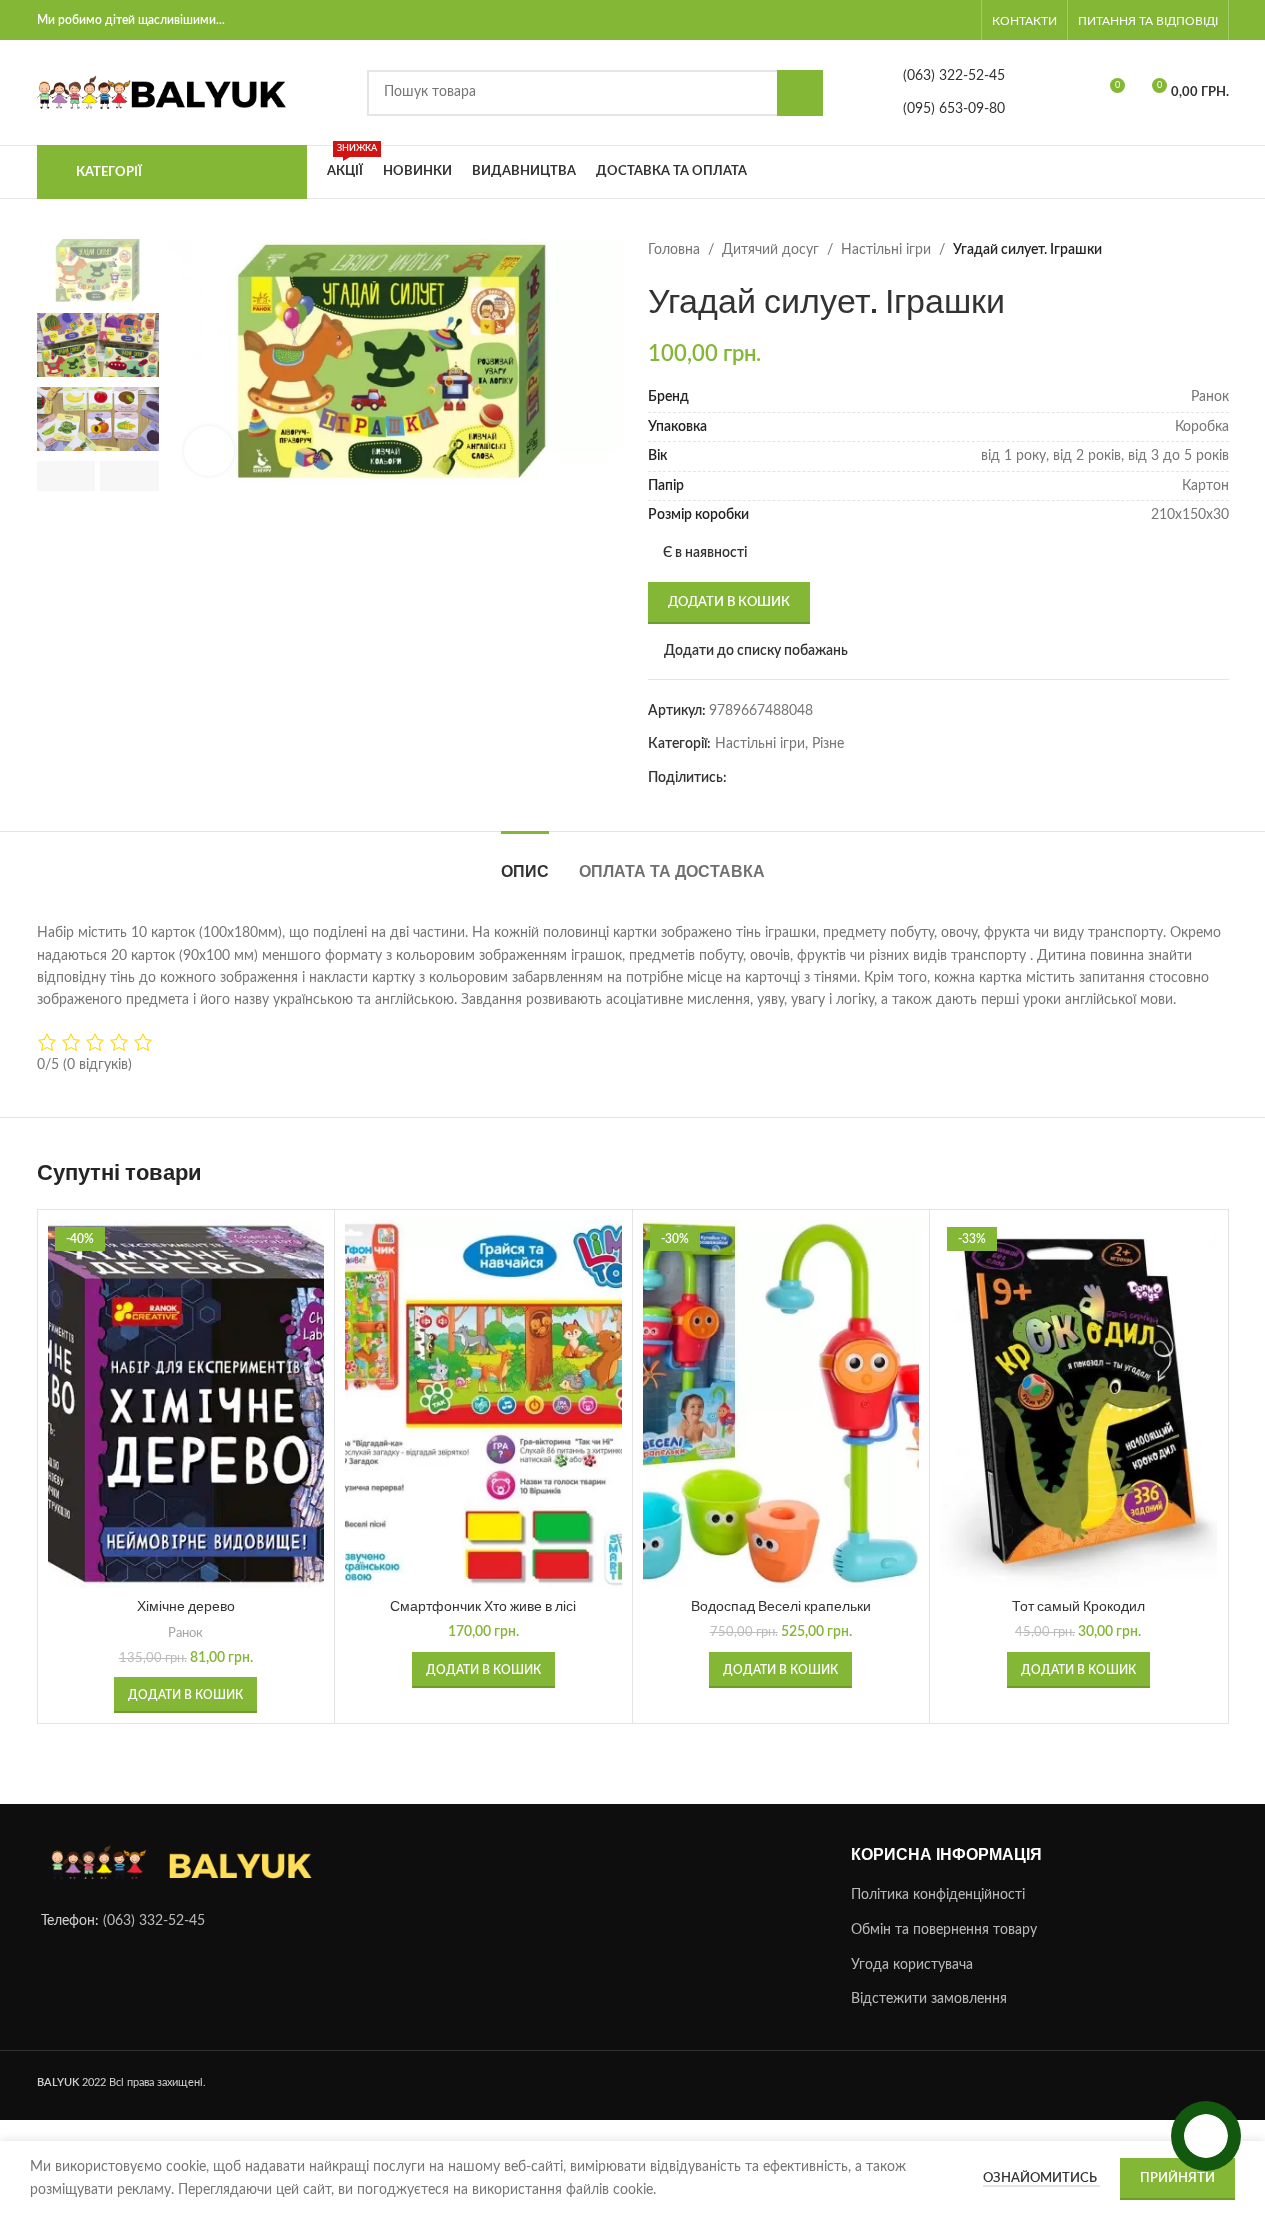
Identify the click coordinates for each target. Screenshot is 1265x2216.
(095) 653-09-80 (954, 109)
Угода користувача (912, 1965)
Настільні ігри (886, 250)
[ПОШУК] (800, 93)
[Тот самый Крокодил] (1078, 1404)
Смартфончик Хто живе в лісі (483, 1606)
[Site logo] (162, 92)
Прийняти (1177, 2178)
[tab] (525, 861)
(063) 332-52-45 (154, 1922)
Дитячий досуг (770, 250)
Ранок (185, 1633)
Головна (674, 250)
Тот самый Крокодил (1078, 1606)
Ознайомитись (1041, 2178)
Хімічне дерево (186, 1606)
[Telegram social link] (763, 778)
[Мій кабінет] (965, 20)
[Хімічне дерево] (186, 1404)
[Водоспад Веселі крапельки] (781, 1404)
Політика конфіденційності (938, 1896)
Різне (828, 744)
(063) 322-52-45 (954, 76)
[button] (66, 476)
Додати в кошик (729, 602)
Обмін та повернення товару (944, 1930)
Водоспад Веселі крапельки (781, 1606)
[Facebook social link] (739, 778)
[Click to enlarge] (209, 451)
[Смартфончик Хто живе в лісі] (483, 1404)
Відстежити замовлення (929, 2000)
